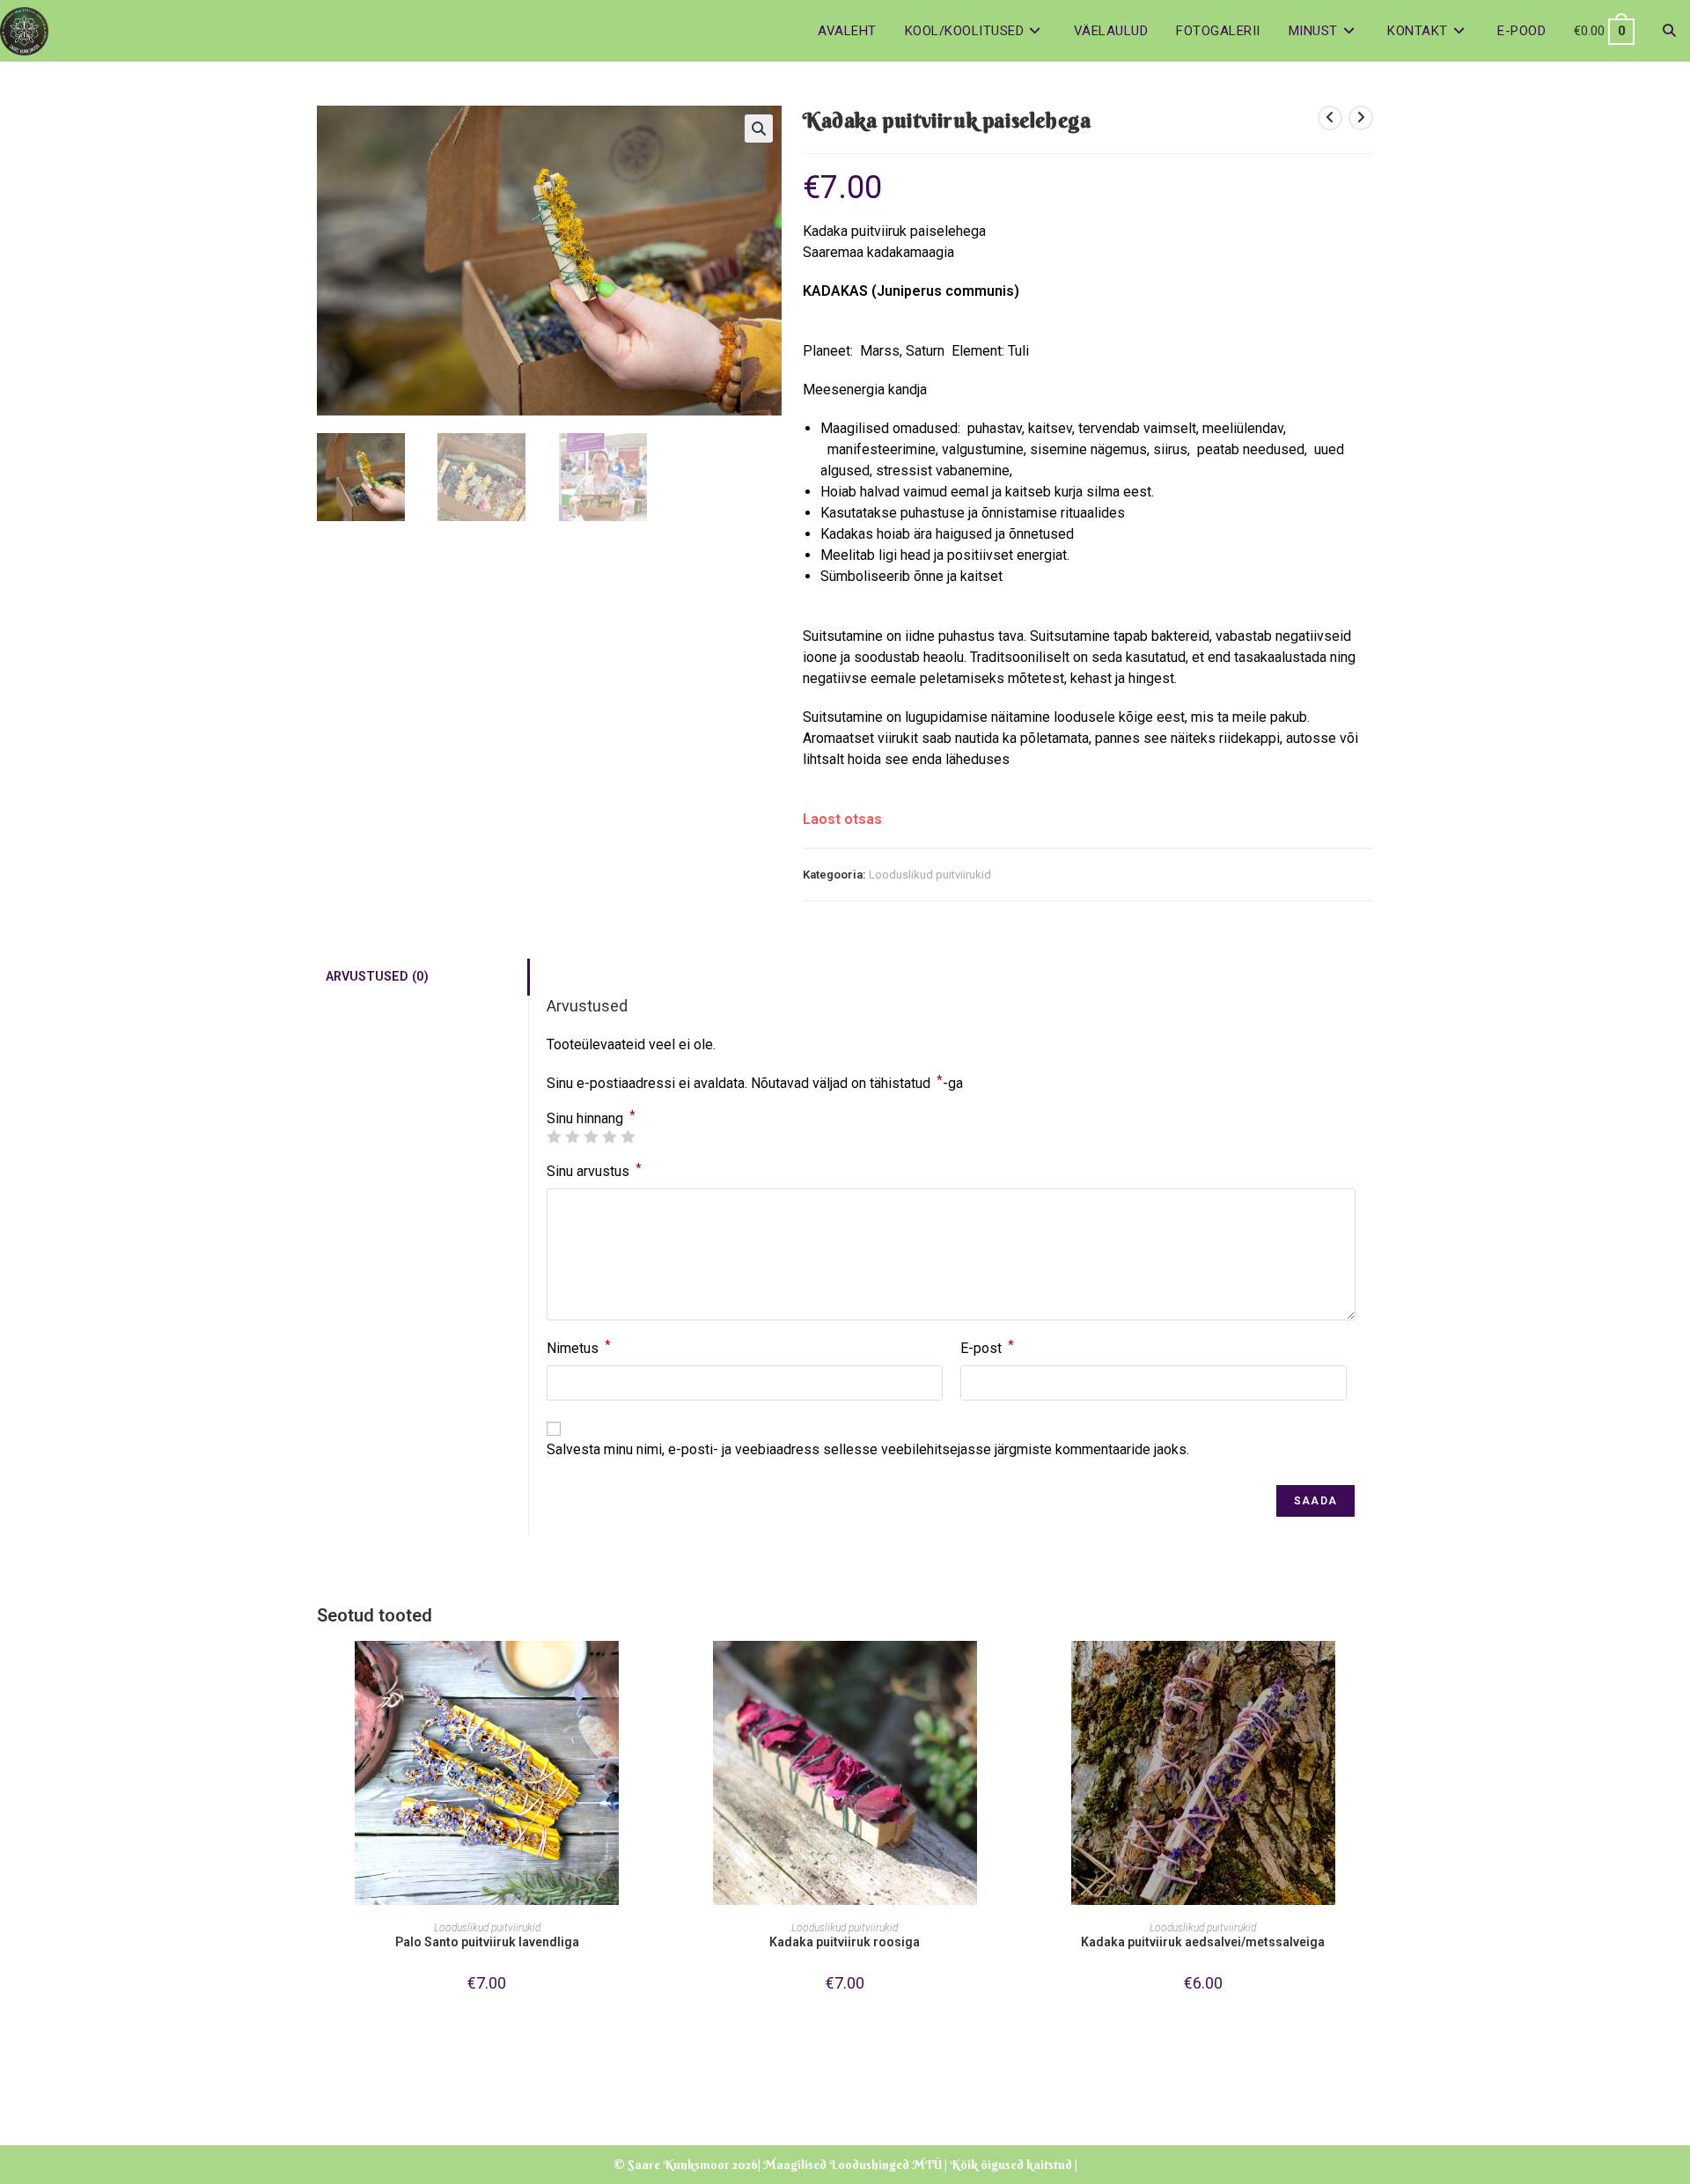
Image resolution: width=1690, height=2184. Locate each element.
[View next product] (1361, 118)
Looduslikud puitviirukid (930, 875)
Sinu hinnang (591, 1119)
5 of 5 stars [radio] (628, 1136)
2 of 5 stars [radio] (572, 1136)
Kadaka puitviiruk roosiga (845, 1942)
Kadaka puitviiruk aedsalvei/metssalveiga (1203, 1942)
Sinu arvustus (594, 1170)
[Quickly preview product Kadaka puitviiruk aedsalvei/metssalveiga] (1368, 1672)
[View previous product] (1330, 118)
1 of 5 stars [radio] (554, 1136)
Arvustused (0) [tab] (377, 977)
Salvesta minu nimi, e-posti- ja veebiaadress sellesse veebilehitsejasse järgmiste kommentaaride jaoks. (868, 1449)
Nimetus (579, 1347)
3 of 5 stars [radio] (591, 1136)
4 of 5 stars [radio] (609, 1136)
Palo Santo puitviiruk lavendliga (487, 1942)
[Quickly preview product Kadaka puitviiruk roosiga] (1010, 1672)
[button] (759, 129)
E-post (987, 1347)
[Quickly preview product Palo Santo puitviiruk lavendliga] (651, 1672)
